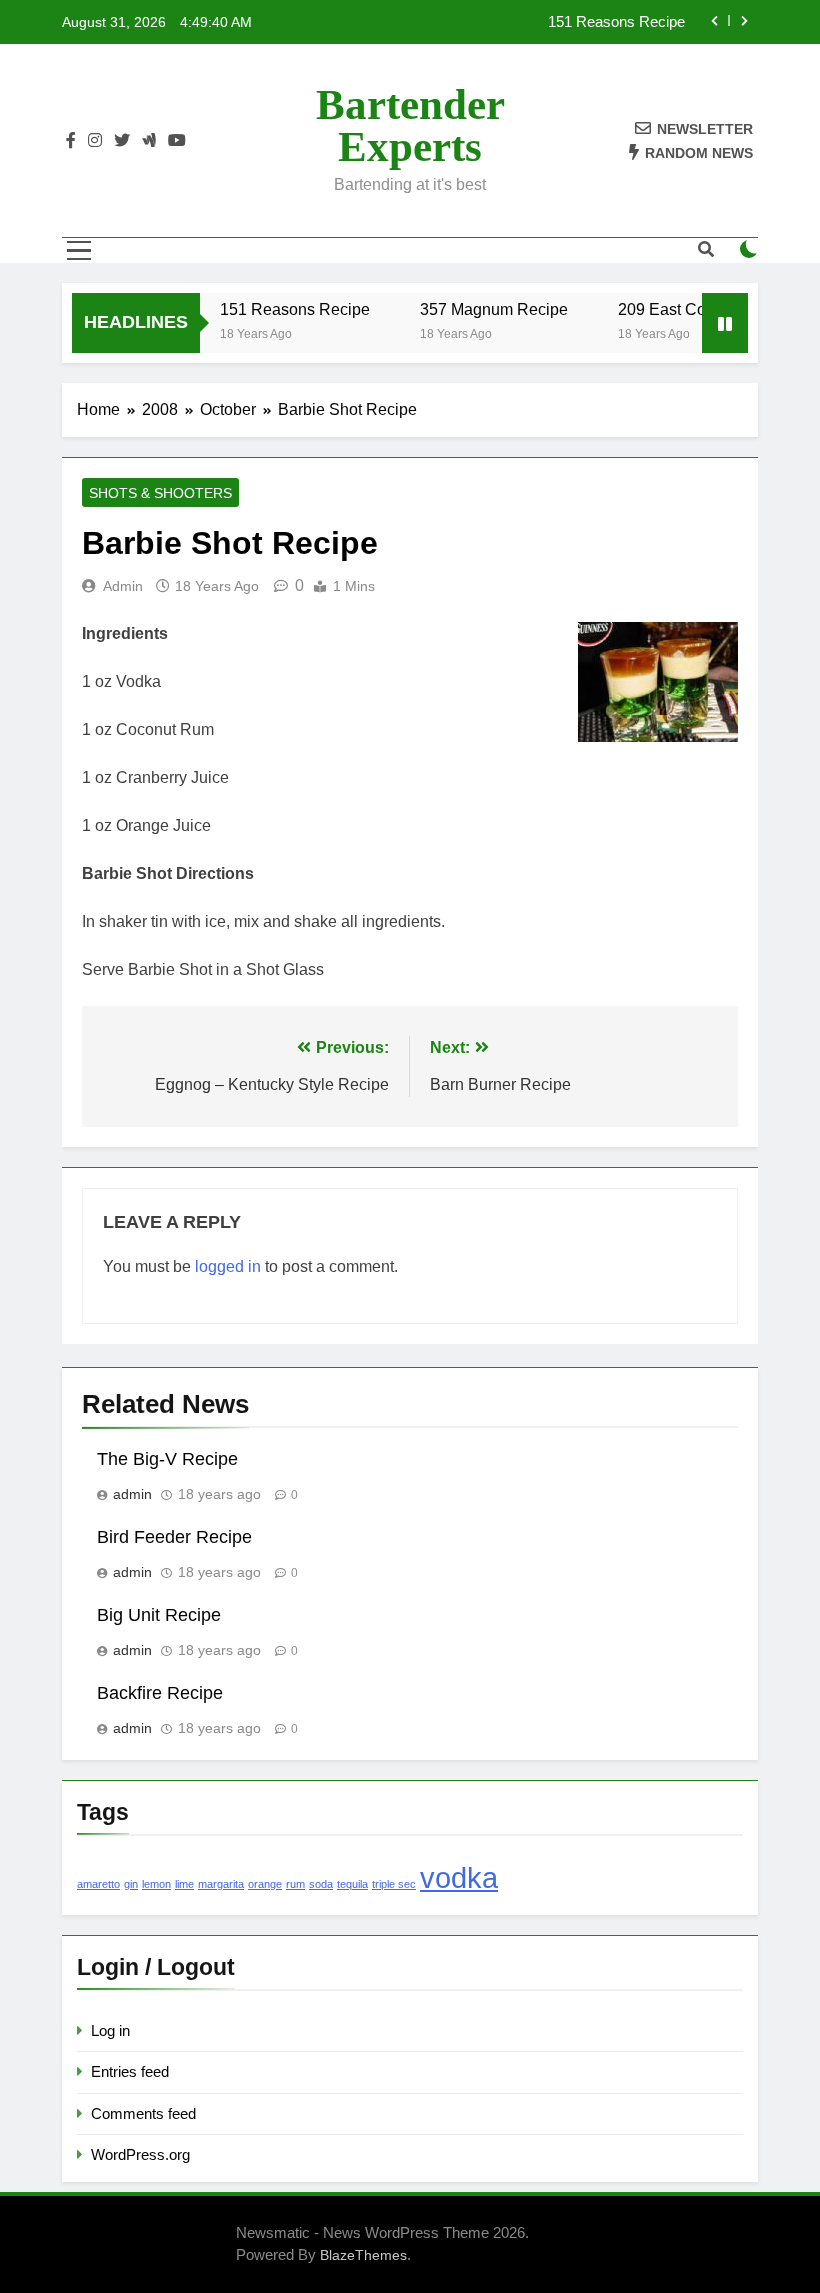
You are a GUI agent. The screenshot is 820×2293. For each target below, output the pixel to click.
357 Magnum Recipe (483, 309)
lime (184, 1884)
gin (131, 1884)
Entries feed (130, 2071)
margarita (221, 1884)
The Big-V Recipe (167, 1459)
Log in (110, 2030)
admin (123, 586)
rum (295, 1884)
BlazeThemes (363, 2255)
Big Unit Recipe (159, 1615)
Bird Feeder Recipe (174, 1537)
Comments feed (143, 2113)
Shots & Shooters (160, 493)
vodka (459, 1877)
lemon (156, 1884)
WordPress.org (140, 2154)
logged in (228, 1266)
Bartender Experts (410, 125)
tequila (352, 1884)
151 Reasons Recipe (616, 22)
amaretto (98, 1884)
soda (321, 1884)
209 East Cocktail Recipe (697, 309)
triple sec (394, 1884)
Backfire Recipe (160, 1693)
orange (265, 1884)
